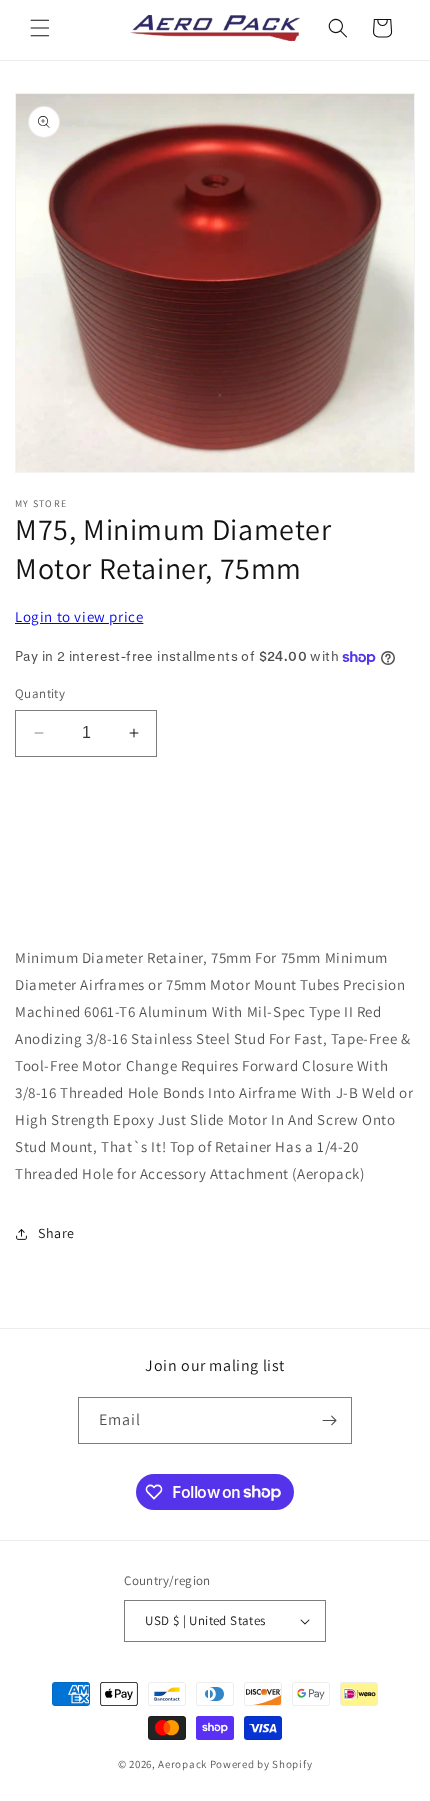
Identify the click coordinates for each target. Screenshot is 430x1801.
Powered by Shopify (261, 1764)
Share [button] (56, 1233)
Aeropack (182, 1764)
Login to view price (79, 616)
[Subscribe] (329, 1420)
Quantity (40, 693)
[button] (40, 28)
